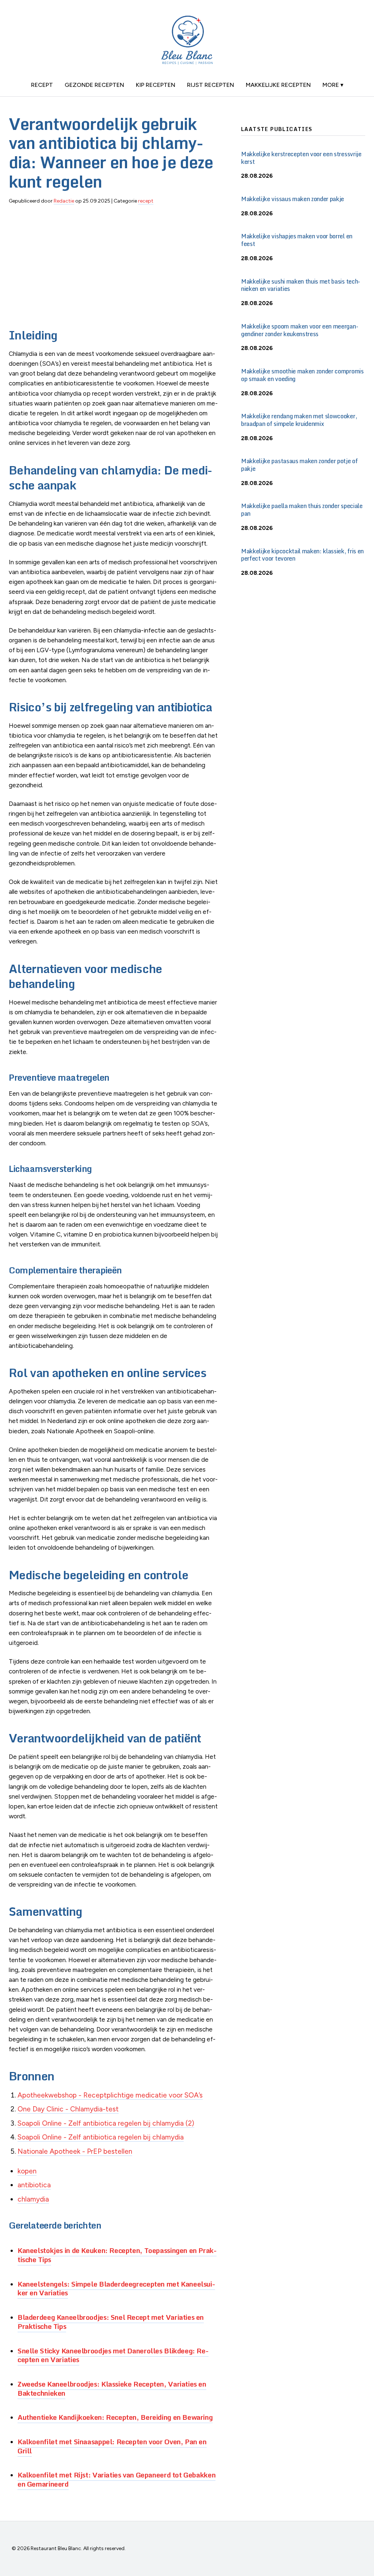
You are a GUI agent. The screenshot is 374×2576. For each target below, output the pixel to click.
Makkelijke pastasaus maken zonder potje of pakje (299, 465)
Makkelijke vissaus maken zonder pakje (293, 199)
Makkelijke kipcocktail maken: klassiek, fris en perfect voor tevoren (302, 555)
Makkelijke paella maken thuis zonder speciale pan (302, 510)
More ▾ (333, 85)
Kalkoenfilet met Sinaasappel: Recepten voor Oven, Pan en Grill (112, 2446)
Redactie (64, 201)
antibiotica (34, 2185)
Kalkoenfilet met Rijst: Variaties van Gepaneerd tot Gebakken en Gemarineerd (117, 2479)
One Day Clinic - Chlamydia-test (68, 2109)
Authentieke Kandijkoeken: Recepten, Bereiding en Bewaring (115, 2417)
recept (42, 85)
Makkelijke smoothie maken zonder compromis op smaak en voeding (302, 375)
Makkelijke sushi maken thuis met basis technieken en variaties (301, 285)
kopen (27, 2171)
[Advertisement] (113, 262)
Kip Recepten (156, 85)
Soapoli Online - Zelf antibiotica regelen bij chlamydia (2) (106, 2123)
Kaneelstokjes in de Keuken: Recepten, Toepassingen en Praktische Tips (117, 2255)
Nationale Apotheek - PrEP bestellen (75, 2151)
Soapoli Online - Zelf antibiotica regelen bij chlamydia (101, 2137)
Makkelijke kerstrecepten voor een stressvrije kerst (301, 158)
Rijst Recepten (211, 85)
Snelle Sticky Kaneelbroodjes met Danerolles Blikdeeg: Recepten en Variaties (113, 2355)
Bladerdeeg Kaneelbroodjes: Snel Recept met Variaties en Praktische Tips (111, 2322)
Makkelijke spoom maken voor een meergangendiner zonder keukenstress (300, 330)
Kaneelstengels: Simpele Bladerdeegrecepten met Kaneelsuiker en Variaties (116, 2288)
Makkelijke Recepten (278, 85)
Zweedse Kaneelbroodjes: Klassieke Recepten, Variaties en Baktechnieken (112, 2388)
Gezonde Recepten (94, 85)
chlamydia (33, 2199)
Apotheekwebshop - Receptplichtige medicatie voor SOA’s (110, 2095)
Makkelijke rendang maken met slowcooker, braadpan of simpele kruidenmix (299, 420)
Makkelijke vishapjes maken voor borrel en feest (297, 240)
